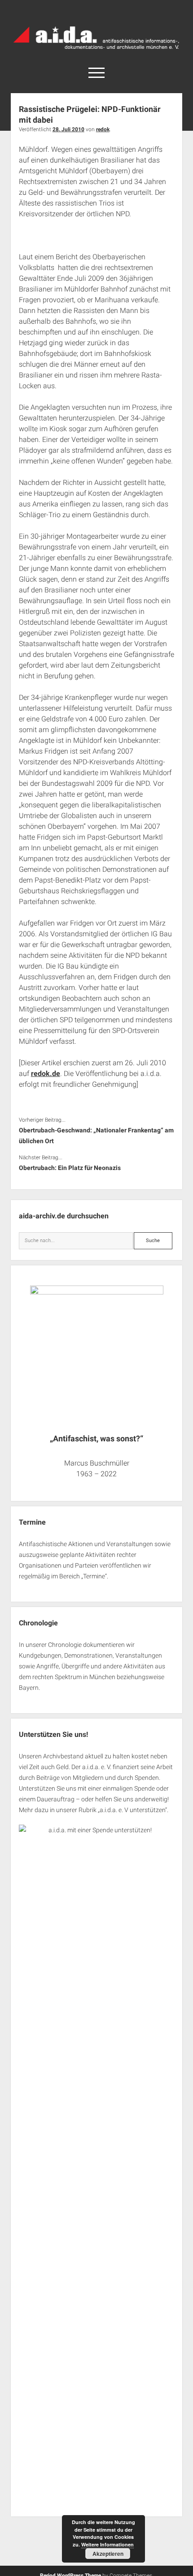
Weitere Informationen (107, 2544)
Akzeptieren (108, 2554)
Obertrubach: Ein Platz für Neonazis (70, 1168)
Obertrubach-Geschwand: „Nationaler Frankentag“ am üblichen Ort (96, 1136)
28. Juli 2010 (68, 129)
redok (103, 129)
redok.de (46, 1074)
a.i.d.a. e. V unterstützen (132, 1810)
